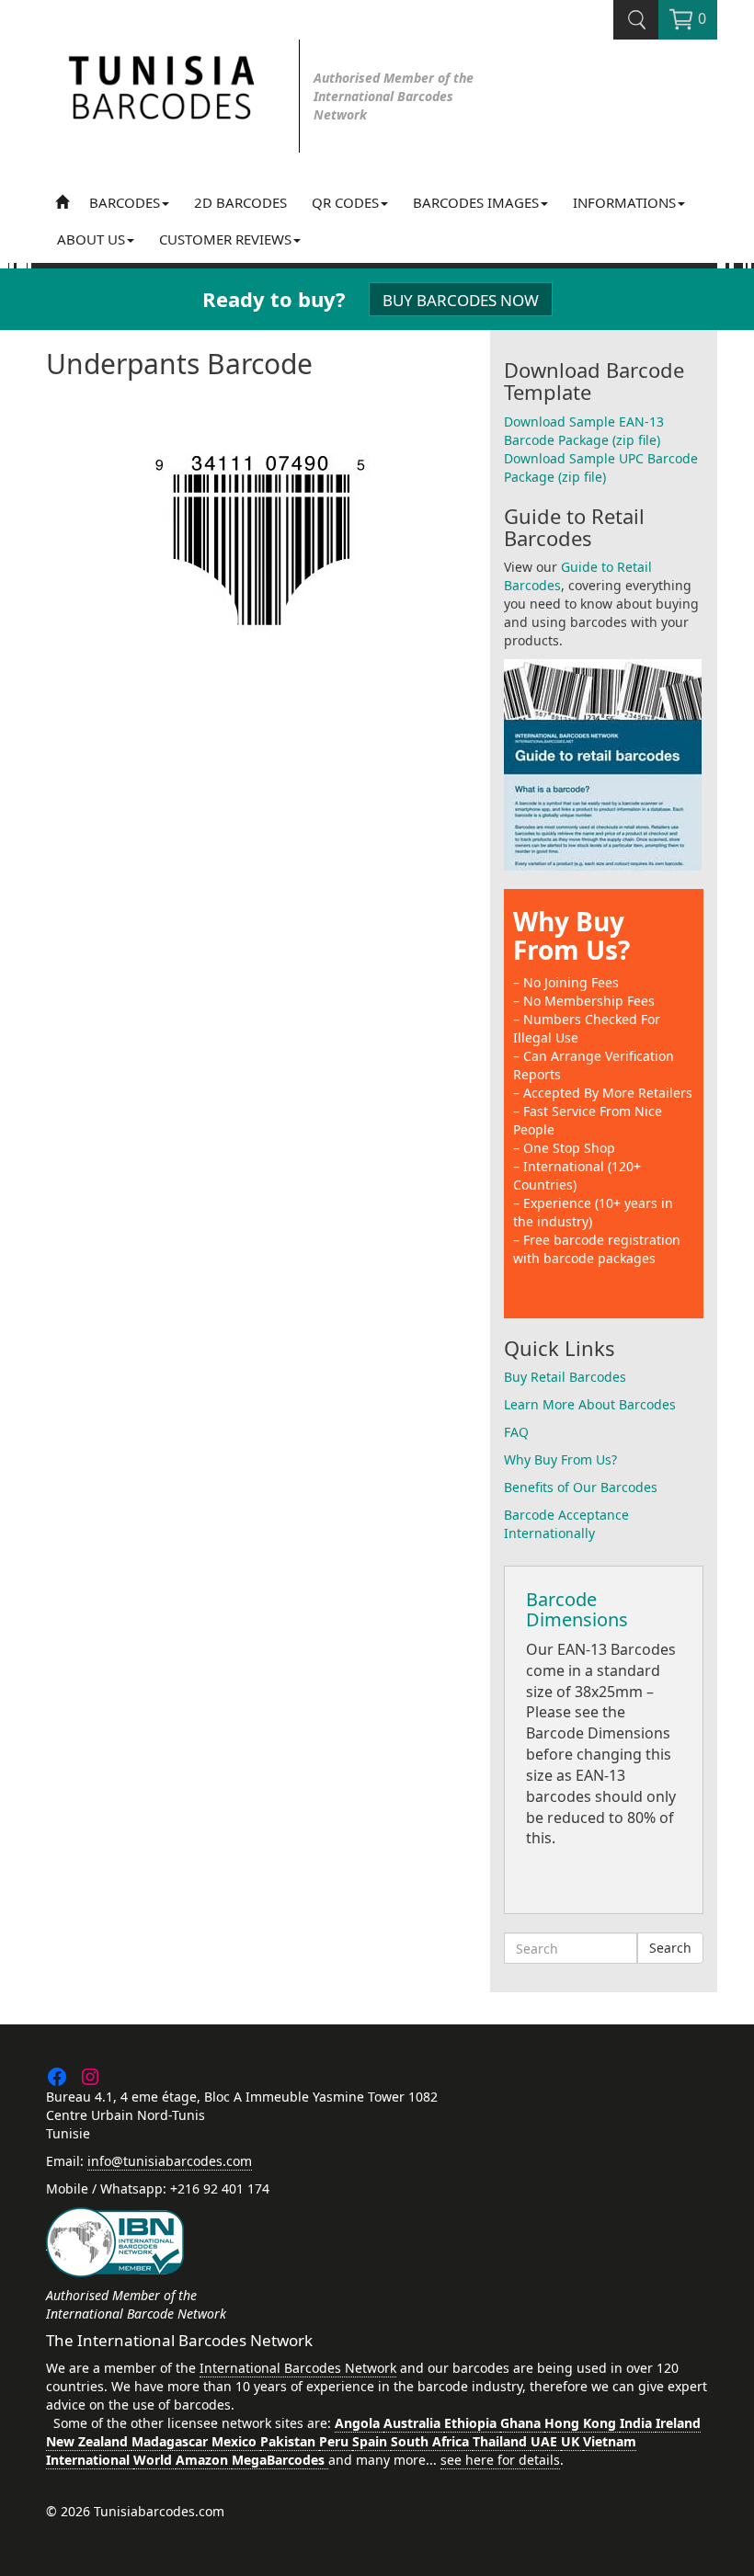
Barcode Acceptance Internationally (566, 1524)
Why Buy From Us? (571, 935)
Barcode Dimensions (577, 1609)
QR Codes (345, 202)
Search (670, 1948)
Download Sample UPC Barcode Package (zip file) (601, 467)
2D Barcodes (240, 202)
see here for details (500, 2460)
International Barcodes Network (298, 2368)
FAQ (516, 1432)
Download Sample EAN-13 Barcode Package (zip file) (584, 431)
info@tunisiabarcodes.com (170, 2161)
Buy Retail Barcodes (565, 1377)
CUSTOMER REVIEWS (225, 239)
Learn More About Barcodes (590, 1404)
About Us (91, 239)
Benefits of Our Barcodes (581, 1487)
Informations (624, 202)
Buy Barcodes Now (461, 300)
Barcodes (125, 202)
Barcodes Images (476, 202)
